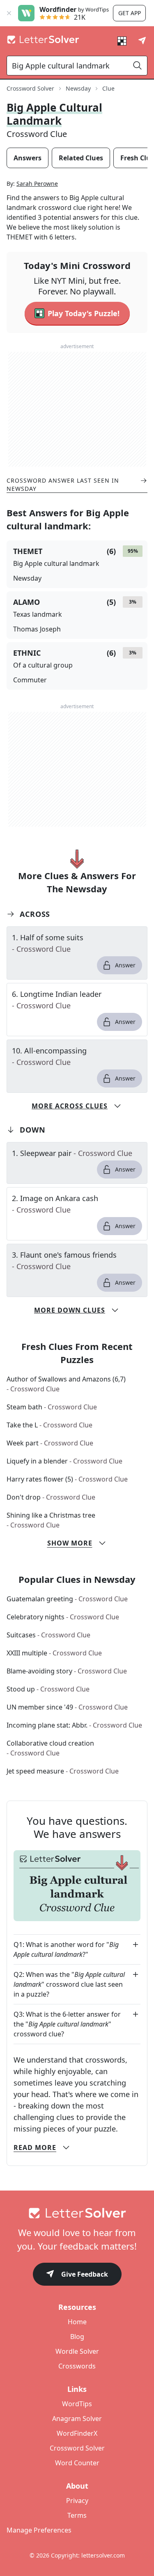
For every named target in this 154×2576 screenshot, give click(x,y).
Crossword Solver (30, 88)
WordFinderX (77, 2433)
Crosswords (77, 2366)
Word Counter (77, 2463)
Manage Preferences (39, 2530)
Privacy (77, 2501)
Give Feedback (85, 2274)
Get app (130, 13)
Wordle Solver (77, 2351)
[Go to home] (77, 2213)
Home (77, 2322)
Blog (77, 2337)
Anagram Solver (77, 2419)
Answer (125, 965)
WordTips (77, 2404)
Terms (77, 2515)
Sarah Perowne (37, 184)
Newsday (78, 88)
